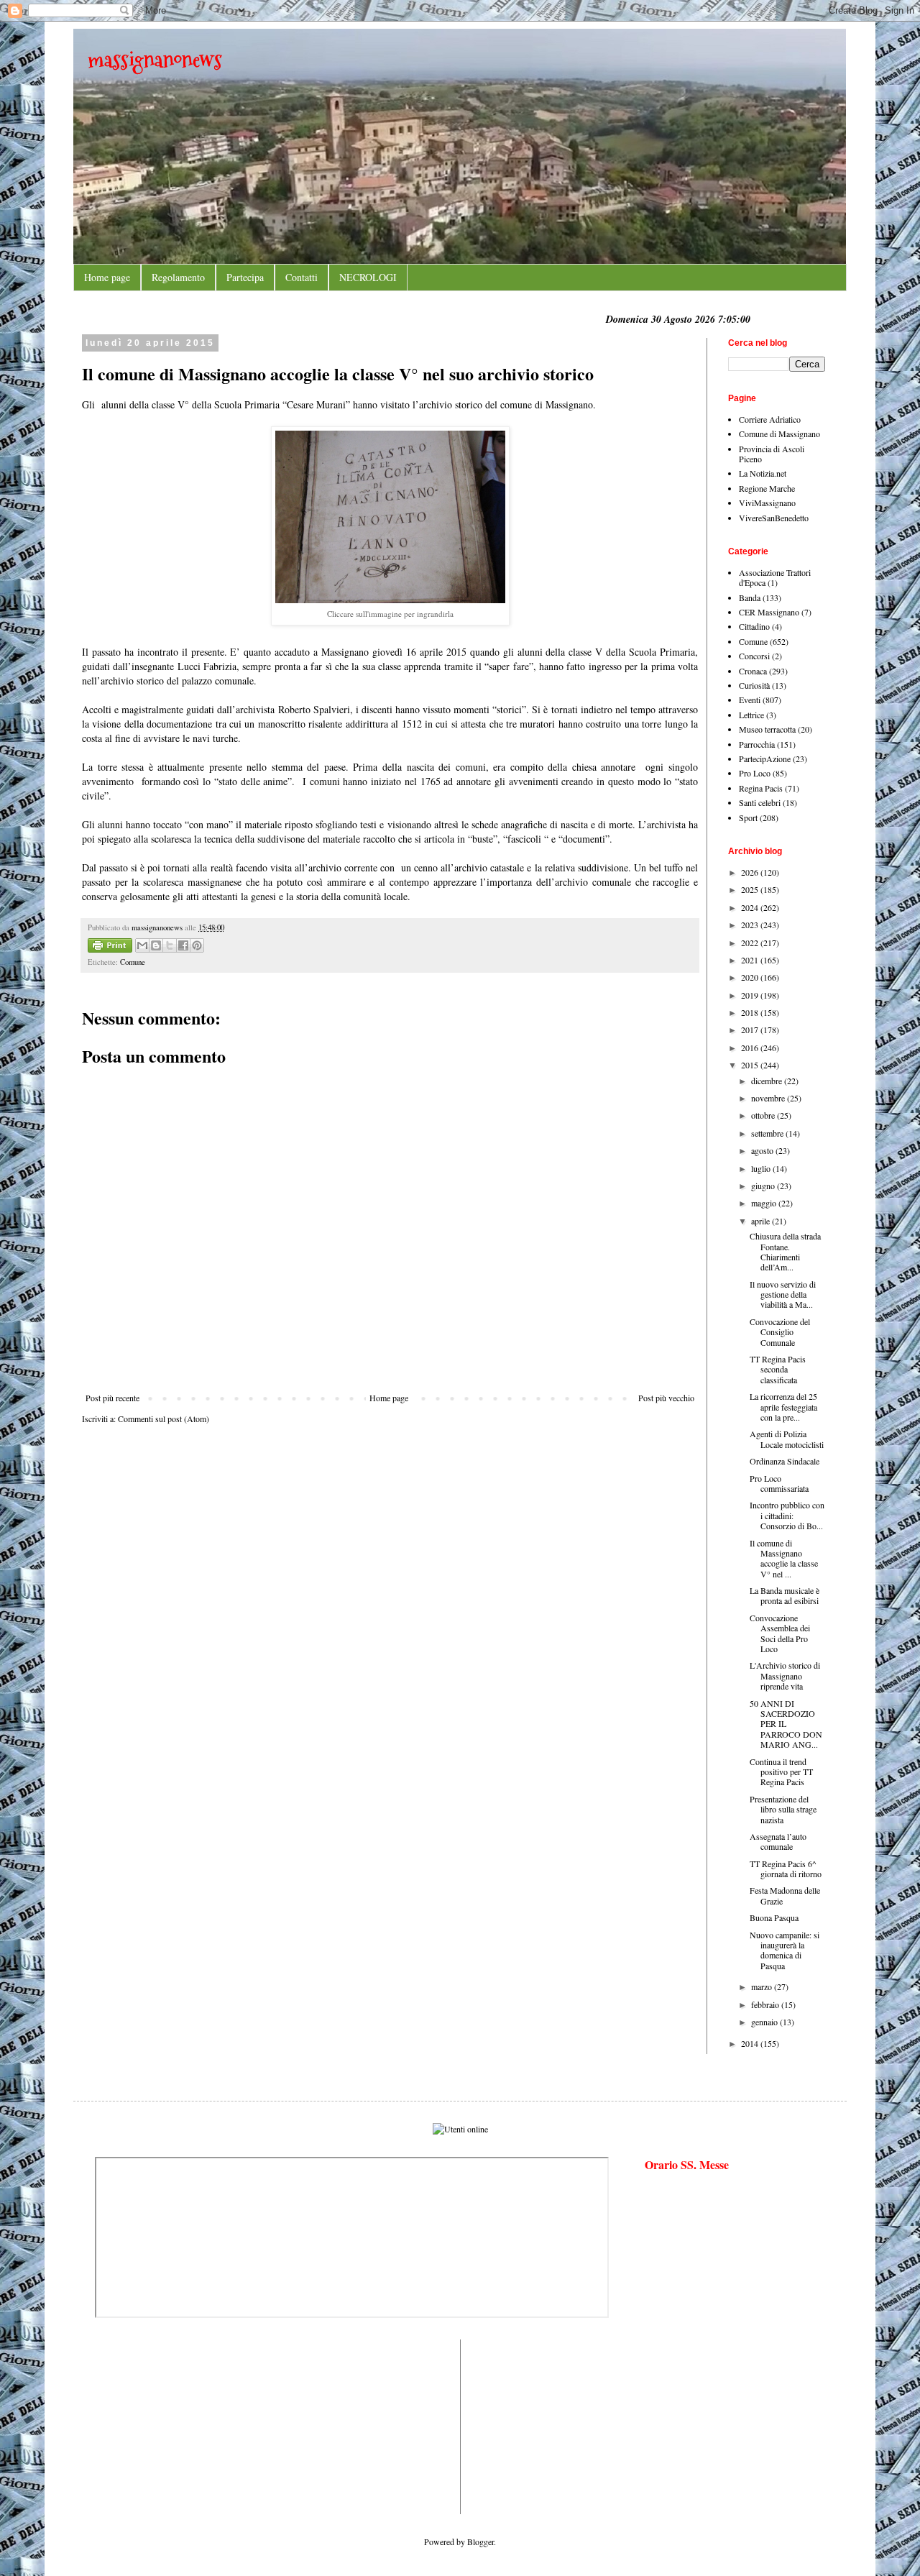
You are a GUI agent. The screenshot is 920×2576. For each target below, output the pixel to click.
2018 (751, 1012)
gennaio (765, 2022)
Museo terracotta (767, 729)
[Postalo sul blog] (156, 945)
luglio (762, 1168)
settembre (768, 1133)
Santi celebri (760, 802)
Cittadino (754, 626)
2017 (751, 1030)
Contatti (302, 277)
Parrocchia (757, 744)
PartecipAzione (765, 758)
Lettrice (751, 715)
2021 (751, 960)
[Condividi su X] (170, 945)
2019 (751, 995)
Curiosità (754, 685)
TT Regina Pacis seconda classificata (778, 1369)
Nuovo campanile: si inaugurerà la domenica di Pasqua (785, 1950)
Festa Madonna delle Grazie (785, 1895)
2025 (751, 889)
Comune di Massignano (779, 434)
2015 (751, 1065)
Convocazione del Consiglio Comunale (780, 1332)
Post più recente (112, 1398)
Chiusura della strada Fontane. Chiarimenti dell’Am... (785, 1251)
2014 (751, 2043)
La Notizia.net (763, 473)
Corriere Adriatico (770, 419)
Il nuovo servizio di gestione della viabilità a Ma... (783, 1294)
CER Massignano (769, 612)
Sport (748, 817)
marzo (763, 1986)
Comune (133, 962)
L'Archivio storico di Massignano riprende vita (785, 1676)
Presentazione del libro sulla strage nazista (783, 1809)
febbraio (766, 2004)
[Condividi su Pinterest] (197, 945)
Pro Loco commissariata (779, 1483)
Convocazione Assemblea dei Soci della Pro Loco (780, 1633)
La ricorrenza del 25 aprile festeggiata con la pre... (783, 1407)
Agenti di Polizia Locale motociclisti (787, 1439)
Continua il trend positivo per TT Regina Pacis (781, 1772)
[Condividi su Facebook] (183, 945)
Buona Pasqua (774, 1917)
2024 (751, 907)
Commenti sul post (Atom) (164, 1418)
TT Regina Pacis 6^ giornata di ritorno (786, 1869)
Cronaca (753, 671)
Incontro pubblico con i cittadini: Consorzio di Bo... (787, 1515)
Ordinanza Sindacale (785, 1461)
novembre (769, 1098)
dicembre (768, 1081)
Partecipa (245, 277)
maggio (765, 1203)
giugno (764, 1186)
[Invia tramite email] (142, 945)
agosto (763, 1150)
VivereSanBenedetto (774, 518)
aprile (762, 1221)
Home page (107, 277)
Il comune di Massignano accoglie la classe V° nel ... (784, 1558)
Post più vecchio (666, 1398)
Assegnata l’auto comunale (778, 1841)
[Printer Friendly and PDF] (110, 947)
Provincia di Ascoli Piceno (772, 454)
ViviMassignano (767, 503)
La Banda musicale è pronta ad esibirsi (785, 1595)
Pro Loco (755, 773)
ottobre (764, 1115)
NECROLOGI (368, 277)
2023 (751, 925)
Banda (750, 597)
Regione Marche (767, 488)
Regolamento (178, 277)
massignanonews (155, 59)
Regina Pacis (761, 788)
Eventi (750, 700)
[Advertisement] (138, 2426)
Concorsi (754, 656)
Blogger (480, 2541)
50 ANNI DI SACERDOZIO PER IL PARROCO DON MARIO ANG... (786, 1724)
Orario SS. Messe (687, 2164)
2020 (751, 977)
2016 (751, 1048)
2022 (751, 943)
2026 (751, 872)
